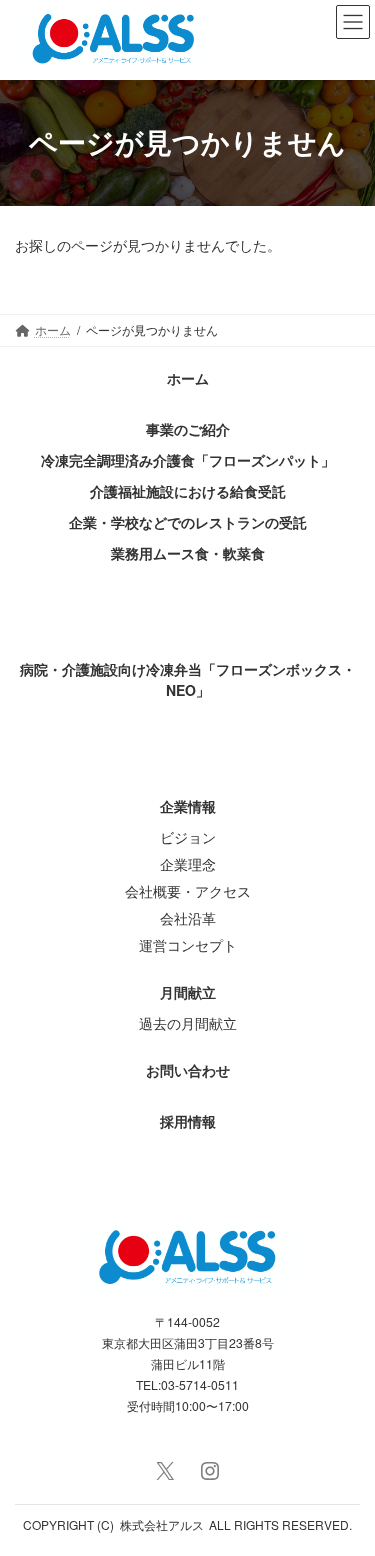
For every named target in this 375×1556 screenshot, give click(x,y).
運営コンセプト (188, 945)
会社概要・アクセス (188, 891)
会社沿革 (188, 918)
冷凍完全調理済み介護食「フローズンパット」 (188, 460)
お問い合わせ (188, 1070)
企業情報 (188, 806)
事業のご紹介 (188, 429)
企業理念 (188, 864)
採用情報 (188, 1121)
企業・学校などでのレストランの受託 (188, 522)
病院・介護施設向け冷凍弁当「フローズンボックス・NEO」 (188, 679)
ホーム (188, 378)
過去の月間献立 (188, 1023)
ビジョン (188, 837)
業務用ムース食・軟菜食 (188, 553)
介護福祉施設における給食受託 (188, 491)
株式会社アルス (162, 1524)
